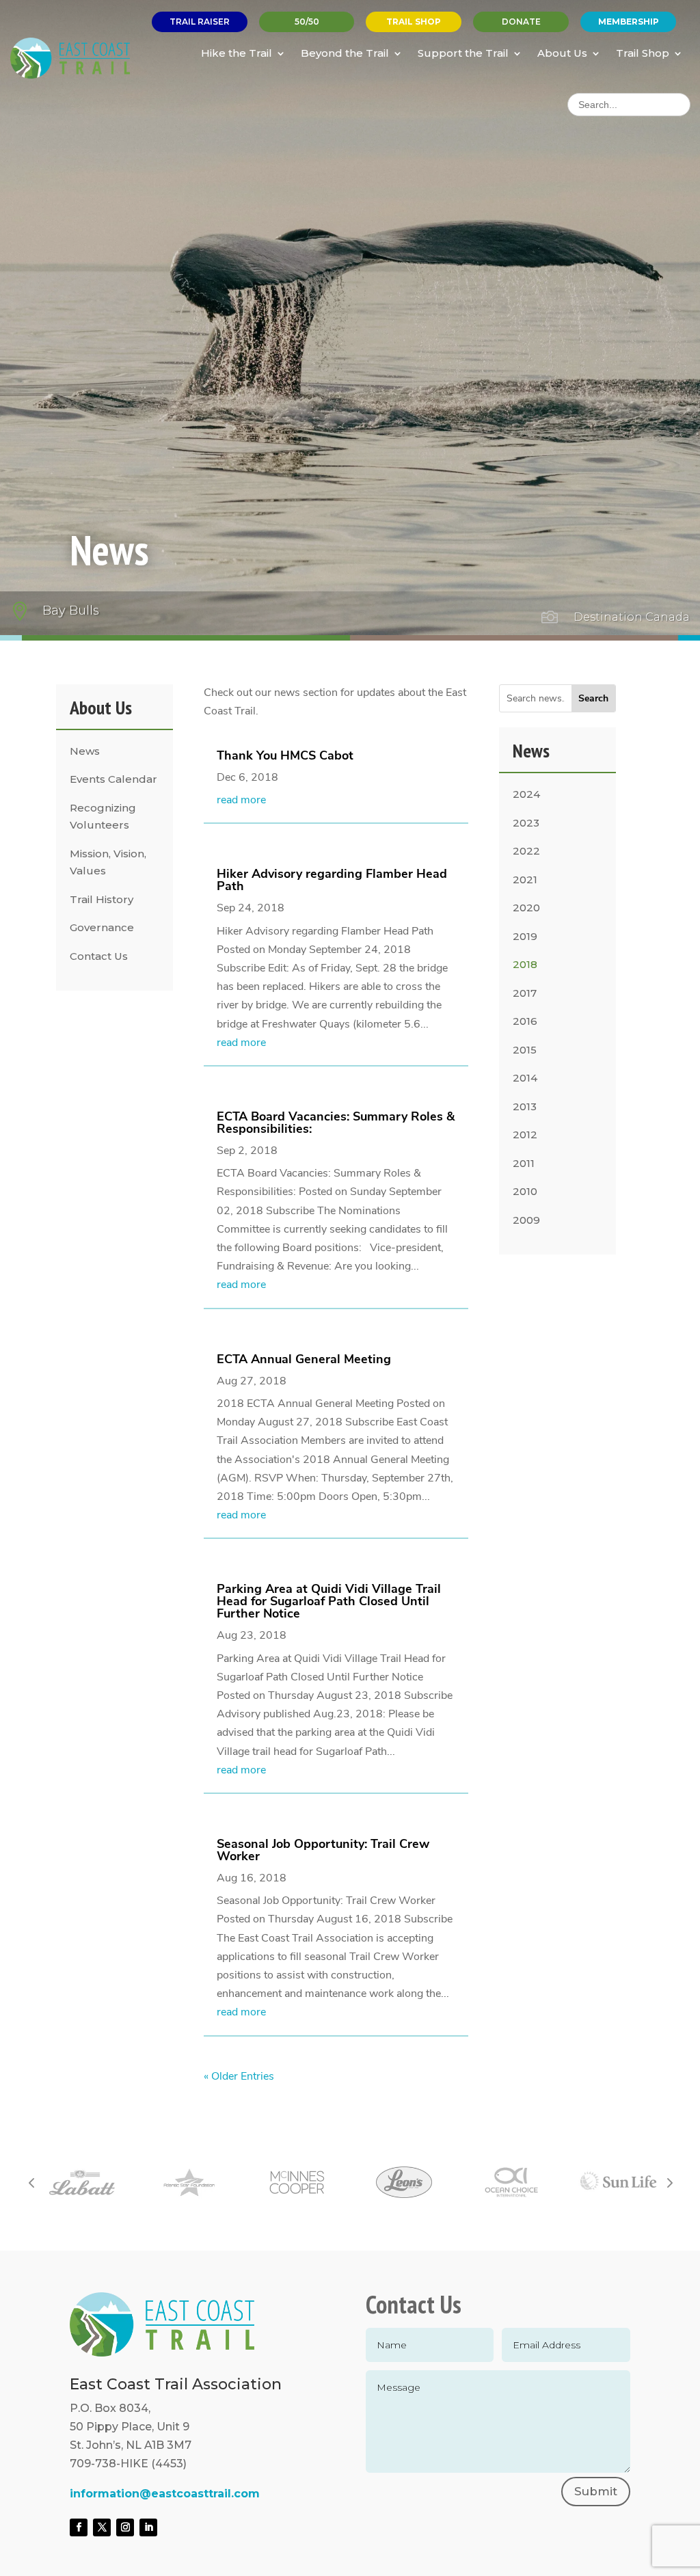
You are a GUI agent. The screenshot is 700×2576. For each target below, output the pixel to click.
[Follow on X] (102, 2527)
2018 (525, 964)
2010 (525, 1191)
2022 (526, 851)
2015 (525, 1050)
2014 (525, 1078)
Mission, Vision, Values (108, 862)
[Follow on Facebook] (79, 2527)
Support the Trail (463, 53)
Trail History (102, 899)
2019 (525, 936)
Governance (102, 927)
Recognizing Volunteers (103, 817)
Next (669, 2182)
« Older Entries (239, 2076)
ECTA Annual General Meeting (304, 1359)
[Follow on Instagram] (125, 2527)
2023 (526, 823)
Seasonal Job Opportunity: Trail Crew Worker (323, 1850)
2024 (526, 794)
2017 (525, 993)
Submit (596, 2491)
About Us (562, 53)
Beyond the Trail (345, 53)
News (85, 751)
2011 (524, 1163)
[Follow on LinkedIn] (148, 2527)
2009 (526, 1220)
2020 (526, 908)
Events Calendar (113, 779)
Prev (31, 2182)
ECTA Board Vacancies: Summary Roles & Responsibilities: (336, 1123)
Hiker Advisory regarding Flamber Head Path (332, 880)
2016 (525, 1021)
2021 (525, 880)
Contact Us (99, 956)
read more (241, 800)
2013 (525, 1106)
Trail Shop (643, 53)
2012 (525, 1135)
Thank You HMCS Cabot (285, 755)
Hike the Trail (237, 53)
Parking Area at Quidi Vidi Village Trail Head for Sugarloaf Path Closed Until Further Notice (329, 1601)
